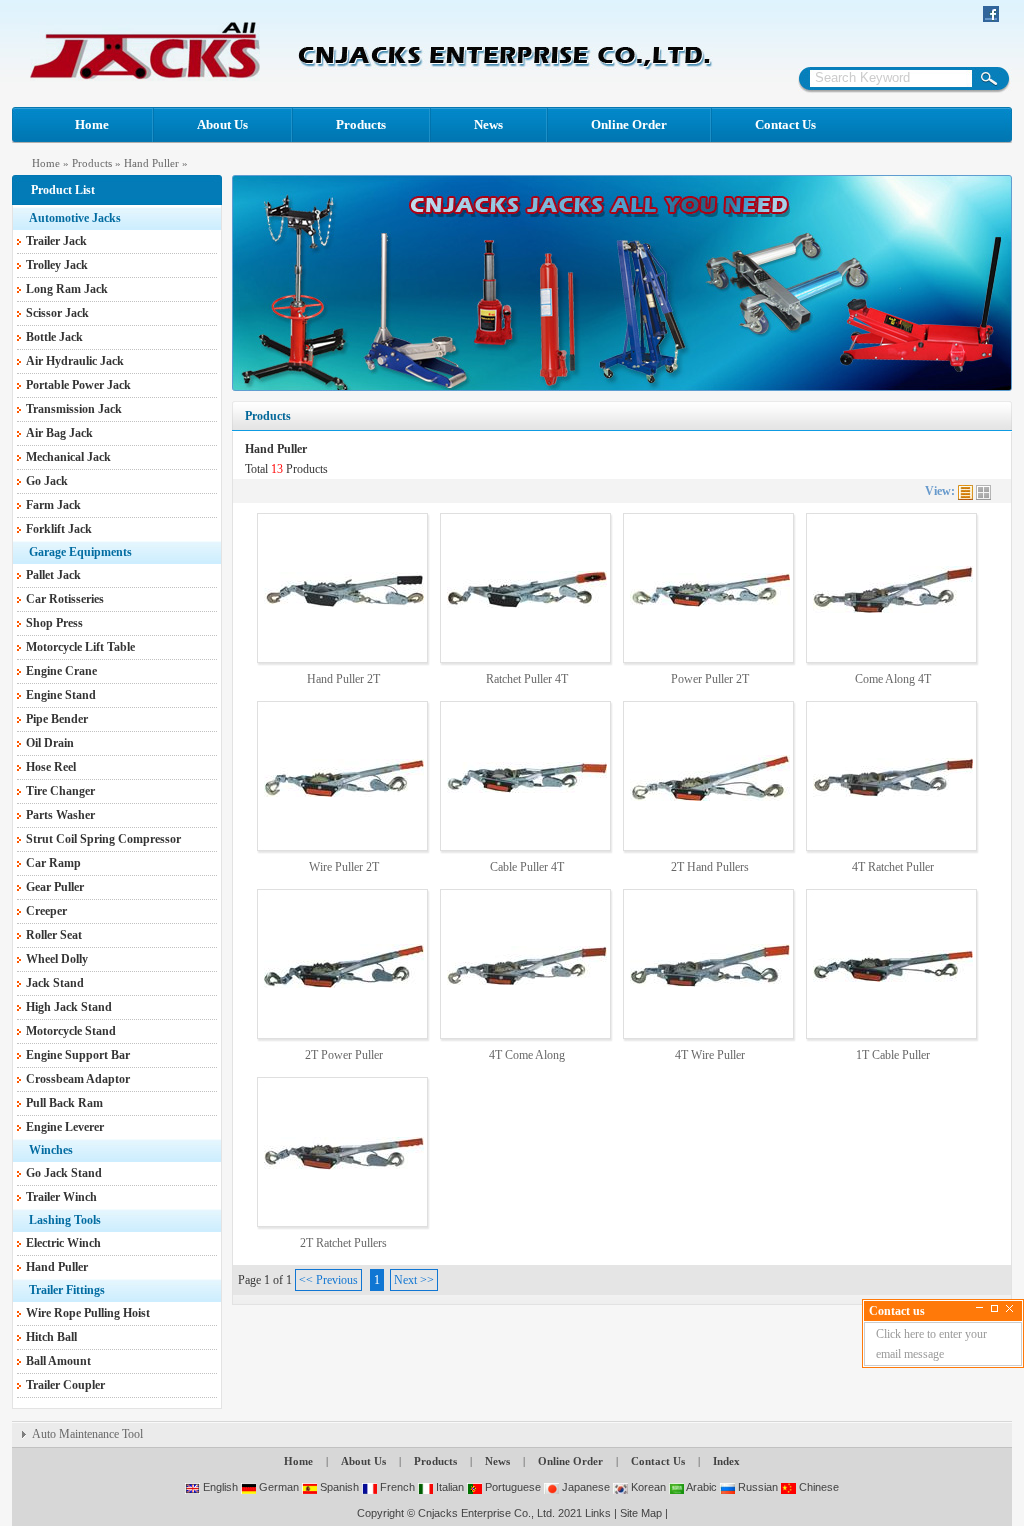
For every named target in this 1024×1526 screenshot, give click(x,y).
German (277, 1487)
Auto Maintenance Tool (87, 1434)
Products (361, 124)
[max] (994, 1308)
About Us (222, 124)
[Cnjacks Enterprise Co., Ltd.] (145, 77)
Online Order (629, 124)
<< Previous (328, 1280)
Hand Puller (151, 163)
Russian (756, 1487)
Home (92, 124)
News (488, 124)
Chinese (817, 1487)
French (396, 1487)
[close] (1009, 1308)
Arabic (700, 1487)
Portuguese (511, 1487)
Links (598, 1513)
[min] (979, 1308)
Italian (448, 1487)
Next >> (414, 1280)
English (219, 1487)
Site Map (641, 1513)
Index (726, 1461)
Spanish (338, 1487)
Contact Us (785, 124)
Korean (647, 1487)
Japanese (584, 1487)
